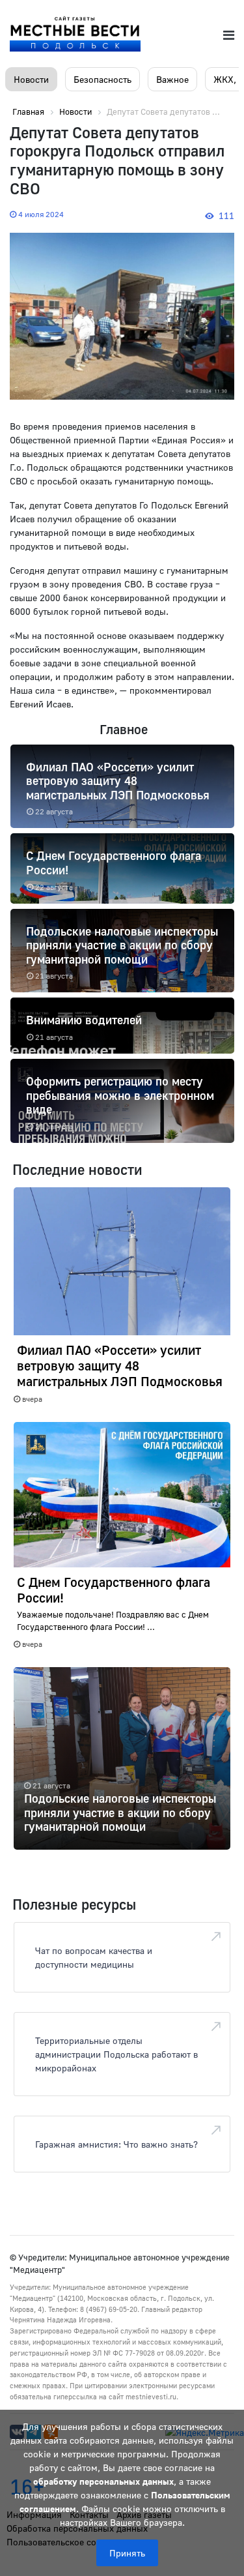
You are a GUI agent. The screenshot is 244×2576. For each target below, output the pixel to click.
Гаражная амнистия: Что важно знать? (116, 2144)
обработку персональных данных (103, 2481)
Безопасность (102, 79)
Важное (172, 79)
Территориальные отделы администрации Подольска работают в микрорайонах (116, 2054)
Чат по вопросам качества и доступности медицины (94, 1957)
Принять (127, 2553)
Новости (31, 79)
